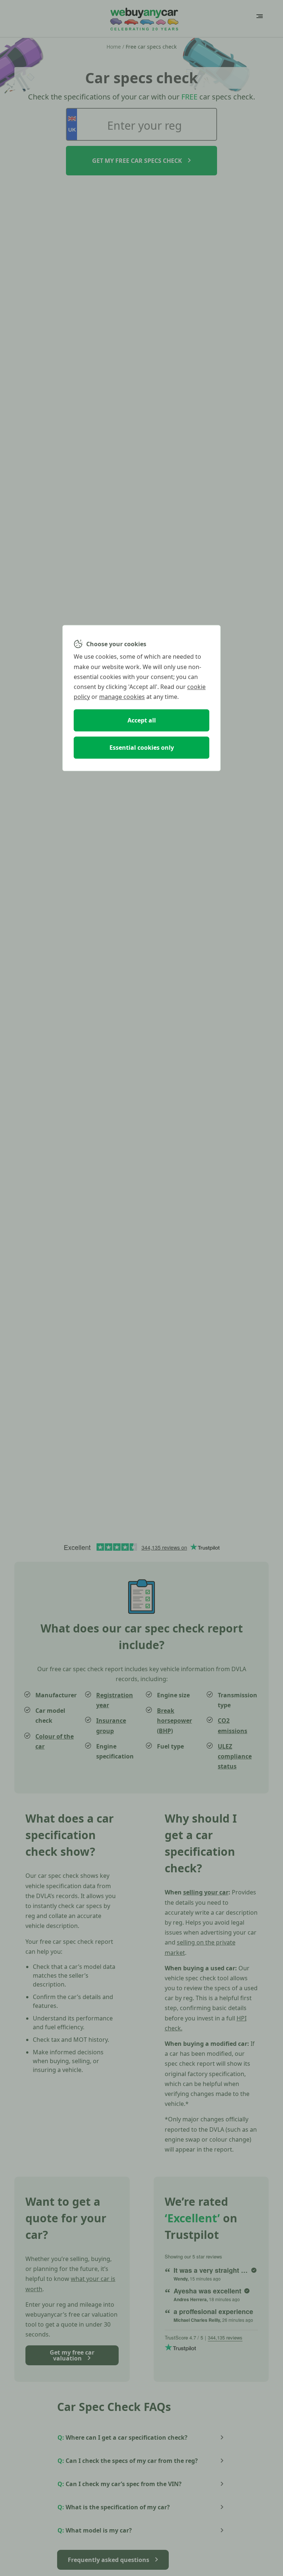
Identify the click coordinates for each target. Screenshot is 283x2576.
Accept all (142, 720)
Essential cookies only (142, 748)
